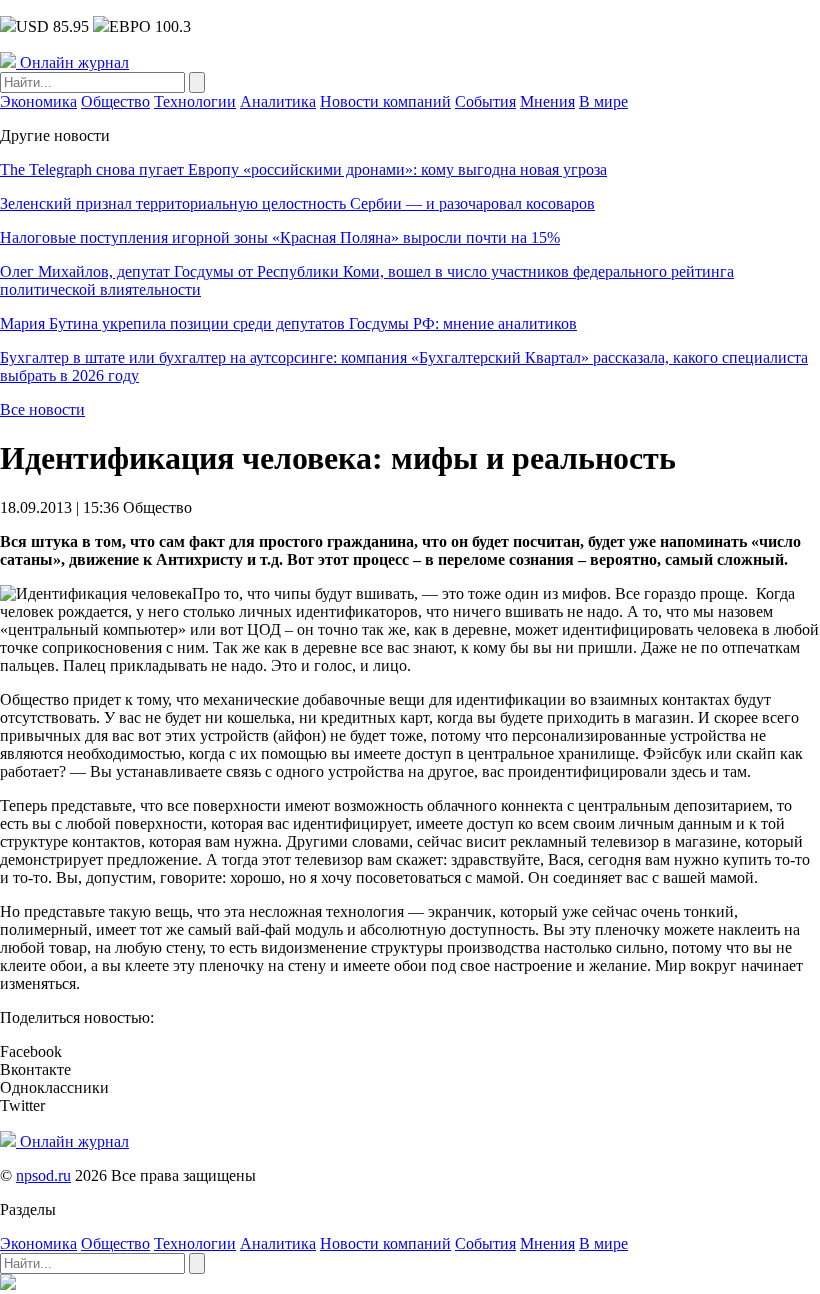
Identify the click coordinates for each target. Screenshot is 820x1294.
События (485, 101)
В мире (603, 101)
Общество (115, 101)
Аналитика (278, 101)
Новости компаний (385, 101)
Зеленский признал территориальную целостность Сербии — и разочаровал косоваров (297, 203)
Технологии (195, 101)
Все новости (42, 409)
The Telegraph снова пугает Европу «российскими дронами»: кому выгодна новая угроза (303, 169)
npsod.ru (43, 1175)
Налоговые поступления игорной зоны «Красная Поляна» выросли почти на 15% (280, 237)
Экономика (38, 101)
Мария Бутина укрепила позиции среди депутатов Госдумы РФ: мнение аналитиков (288, 323)
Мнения (547, 101)
